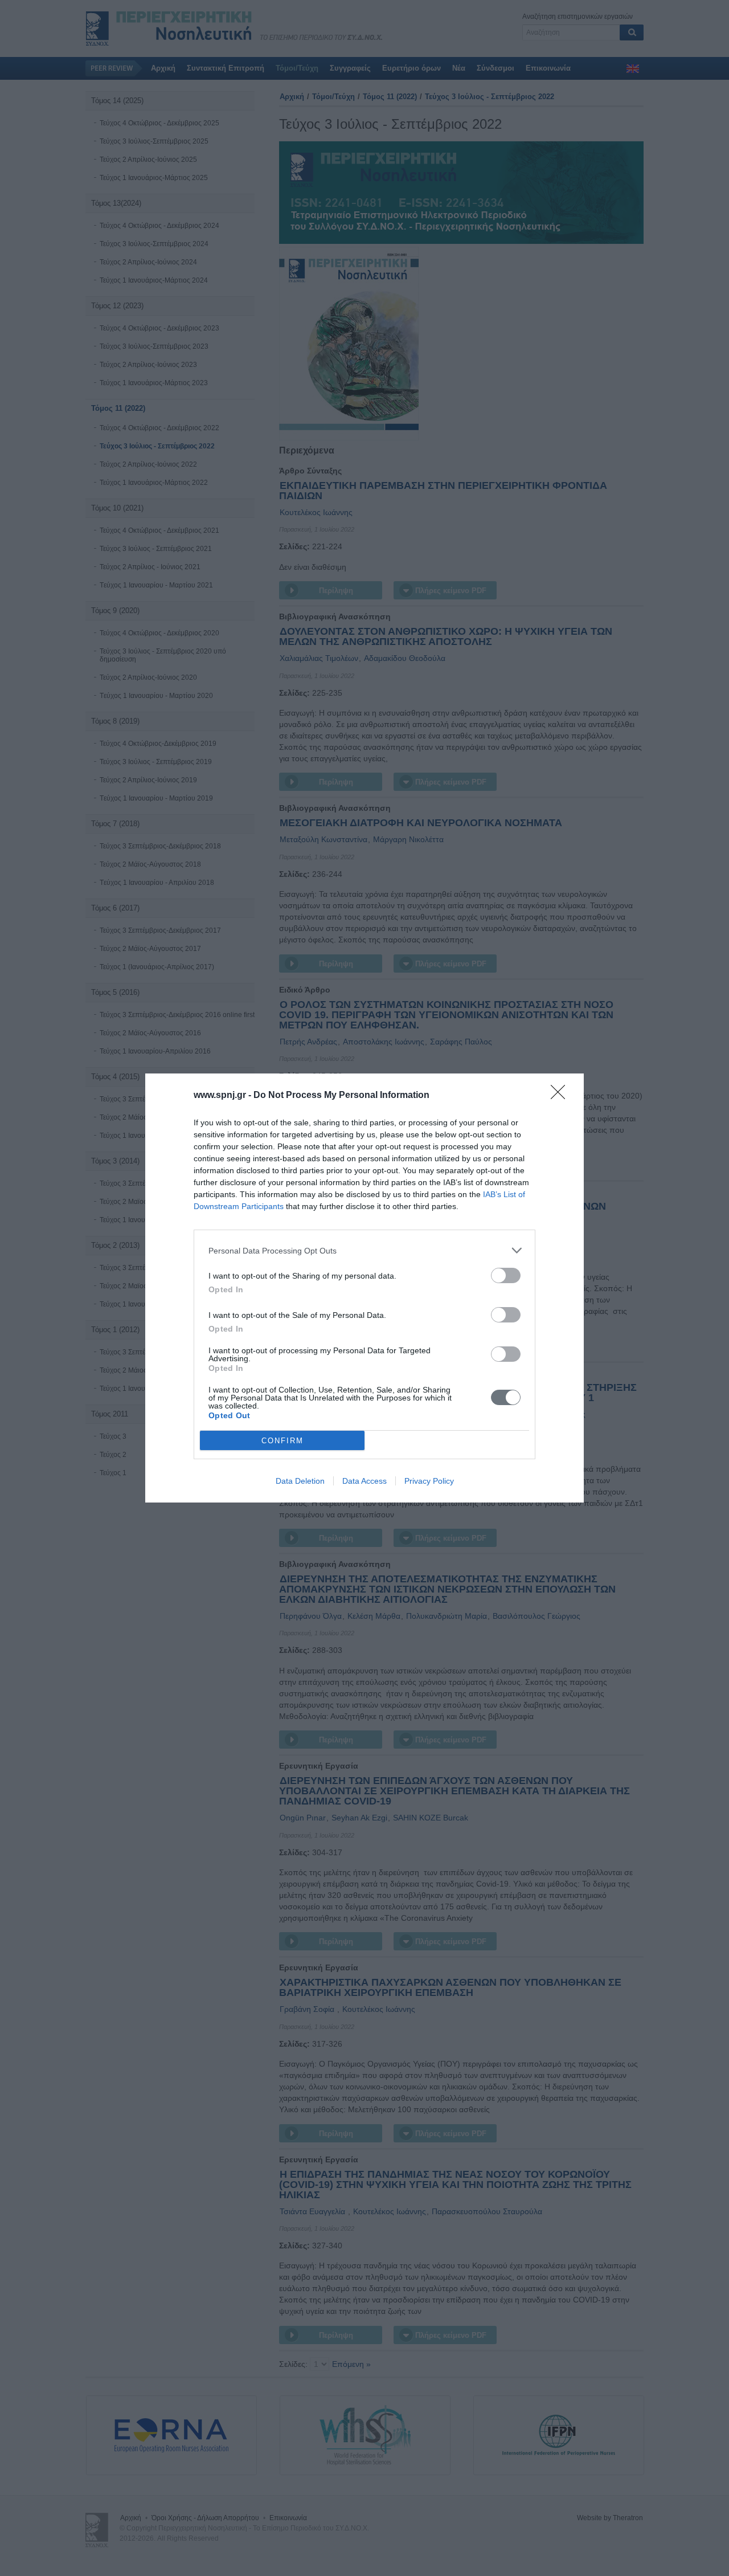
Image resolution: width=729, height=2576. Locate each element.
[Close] (562, 1096)
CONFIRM (282, 1441)
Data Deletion (300, 1481)
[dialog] (364, 1288)
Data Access (364, 1481)
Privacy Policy (429, 1481)
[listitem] (364, 1250)
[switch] (506, 1275)
